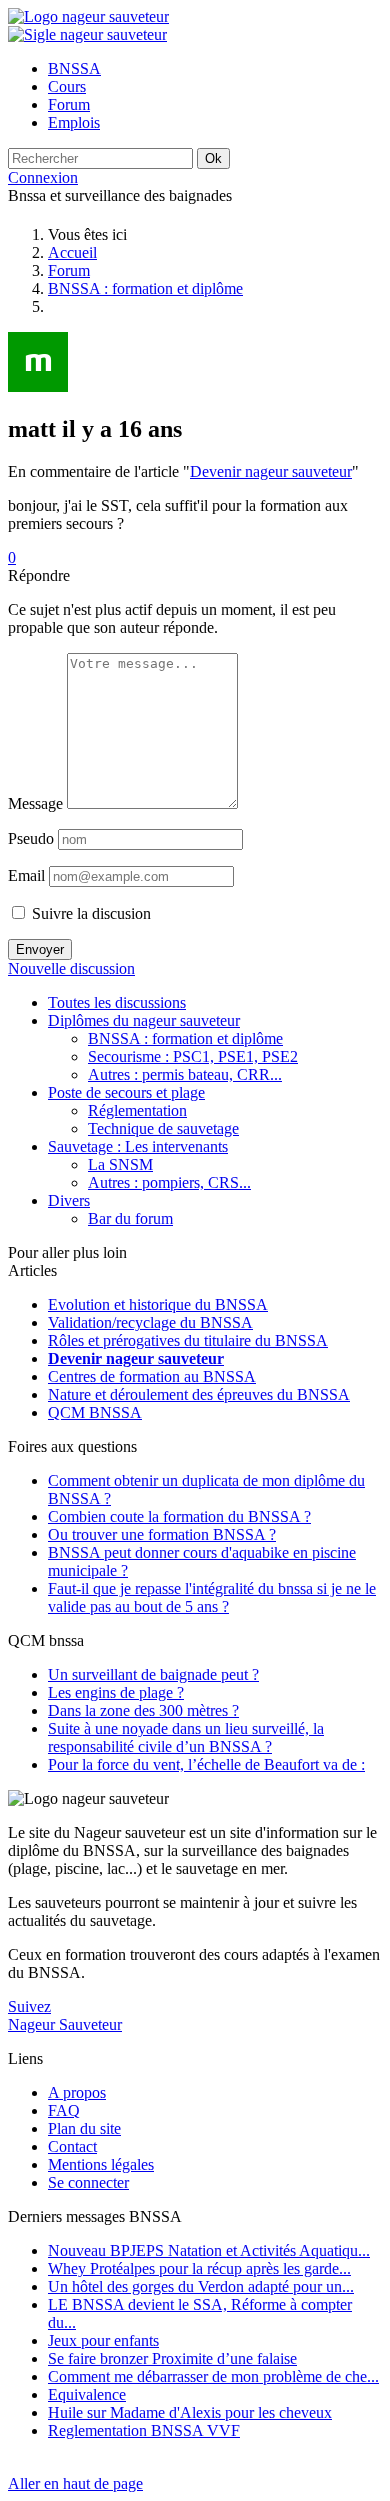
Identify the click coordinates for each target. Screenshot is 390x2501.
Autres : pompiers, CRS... (169, 1182)
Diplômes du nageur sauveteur (144, 1020)
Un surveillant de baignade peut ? (153, 1674)
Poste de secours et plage (126, 1092)
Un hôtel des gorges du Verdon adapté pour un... (201, 2286)
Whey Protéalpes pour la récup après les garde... (199, 2268)
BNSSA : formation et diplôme (145, 288)
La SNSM (120, 1164)
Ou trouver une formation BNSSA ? (162, 1534)
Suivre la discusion (89, 913)
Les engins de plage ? (116, 1692)
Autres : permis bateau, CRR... (185, 1074)
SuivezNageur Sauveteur (65, 2015)
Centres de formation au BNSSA (152, 1376)
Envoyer (40, 949)
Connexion (43, 177)
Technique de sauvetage (163, 1128)
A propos (77, 2092)
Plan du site (84, 2128)
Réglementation (137, 1110)
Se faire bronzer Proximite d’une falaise (172, 2358)
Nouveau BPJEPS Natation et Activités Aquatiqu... (209, 2250)
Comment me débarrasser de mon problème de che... (213, 2376)
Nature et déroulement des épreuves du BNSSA (199, 1394)
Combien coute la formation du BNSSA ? (179, 1516)
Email (26, 875)
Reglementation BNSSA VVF (144, 2430)
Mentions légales (101, 2164)
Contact (72, 2146)
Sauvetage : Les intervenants (138, 1146)
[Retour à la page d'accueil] (88, 16)
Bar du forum (130, 1218)
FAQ (64, 2110)
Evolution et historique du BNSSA (158, 1304)
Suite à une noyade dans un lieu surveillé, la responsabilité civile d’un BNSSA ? (186, 1737)
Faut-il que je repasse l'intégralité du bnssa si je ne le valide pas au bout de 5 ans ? (212, 1597)
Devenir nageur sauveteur (271, 471)
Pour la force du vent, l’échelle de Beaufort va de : (206, 1764)
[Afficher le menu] (87, 34)
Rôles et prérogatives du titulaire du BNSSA (188, 1340)
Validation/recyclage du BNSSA (150, 1322)
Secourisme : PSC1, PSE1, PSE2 (193, 1056)
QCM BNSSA (95, 1412)
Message (35, 803)
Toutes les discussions (117, 1002)
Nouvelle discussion (71, 968)
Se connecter (88, 2182)
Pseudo (31, 838)
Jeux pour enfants (103, 2340)
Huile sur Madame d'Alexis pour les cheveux (190, 2412)
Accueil (72, 252)
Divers (69, 1200)
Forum (69, 270)
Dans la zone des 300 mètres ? (143, 1710)
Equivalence (87, 2394)
